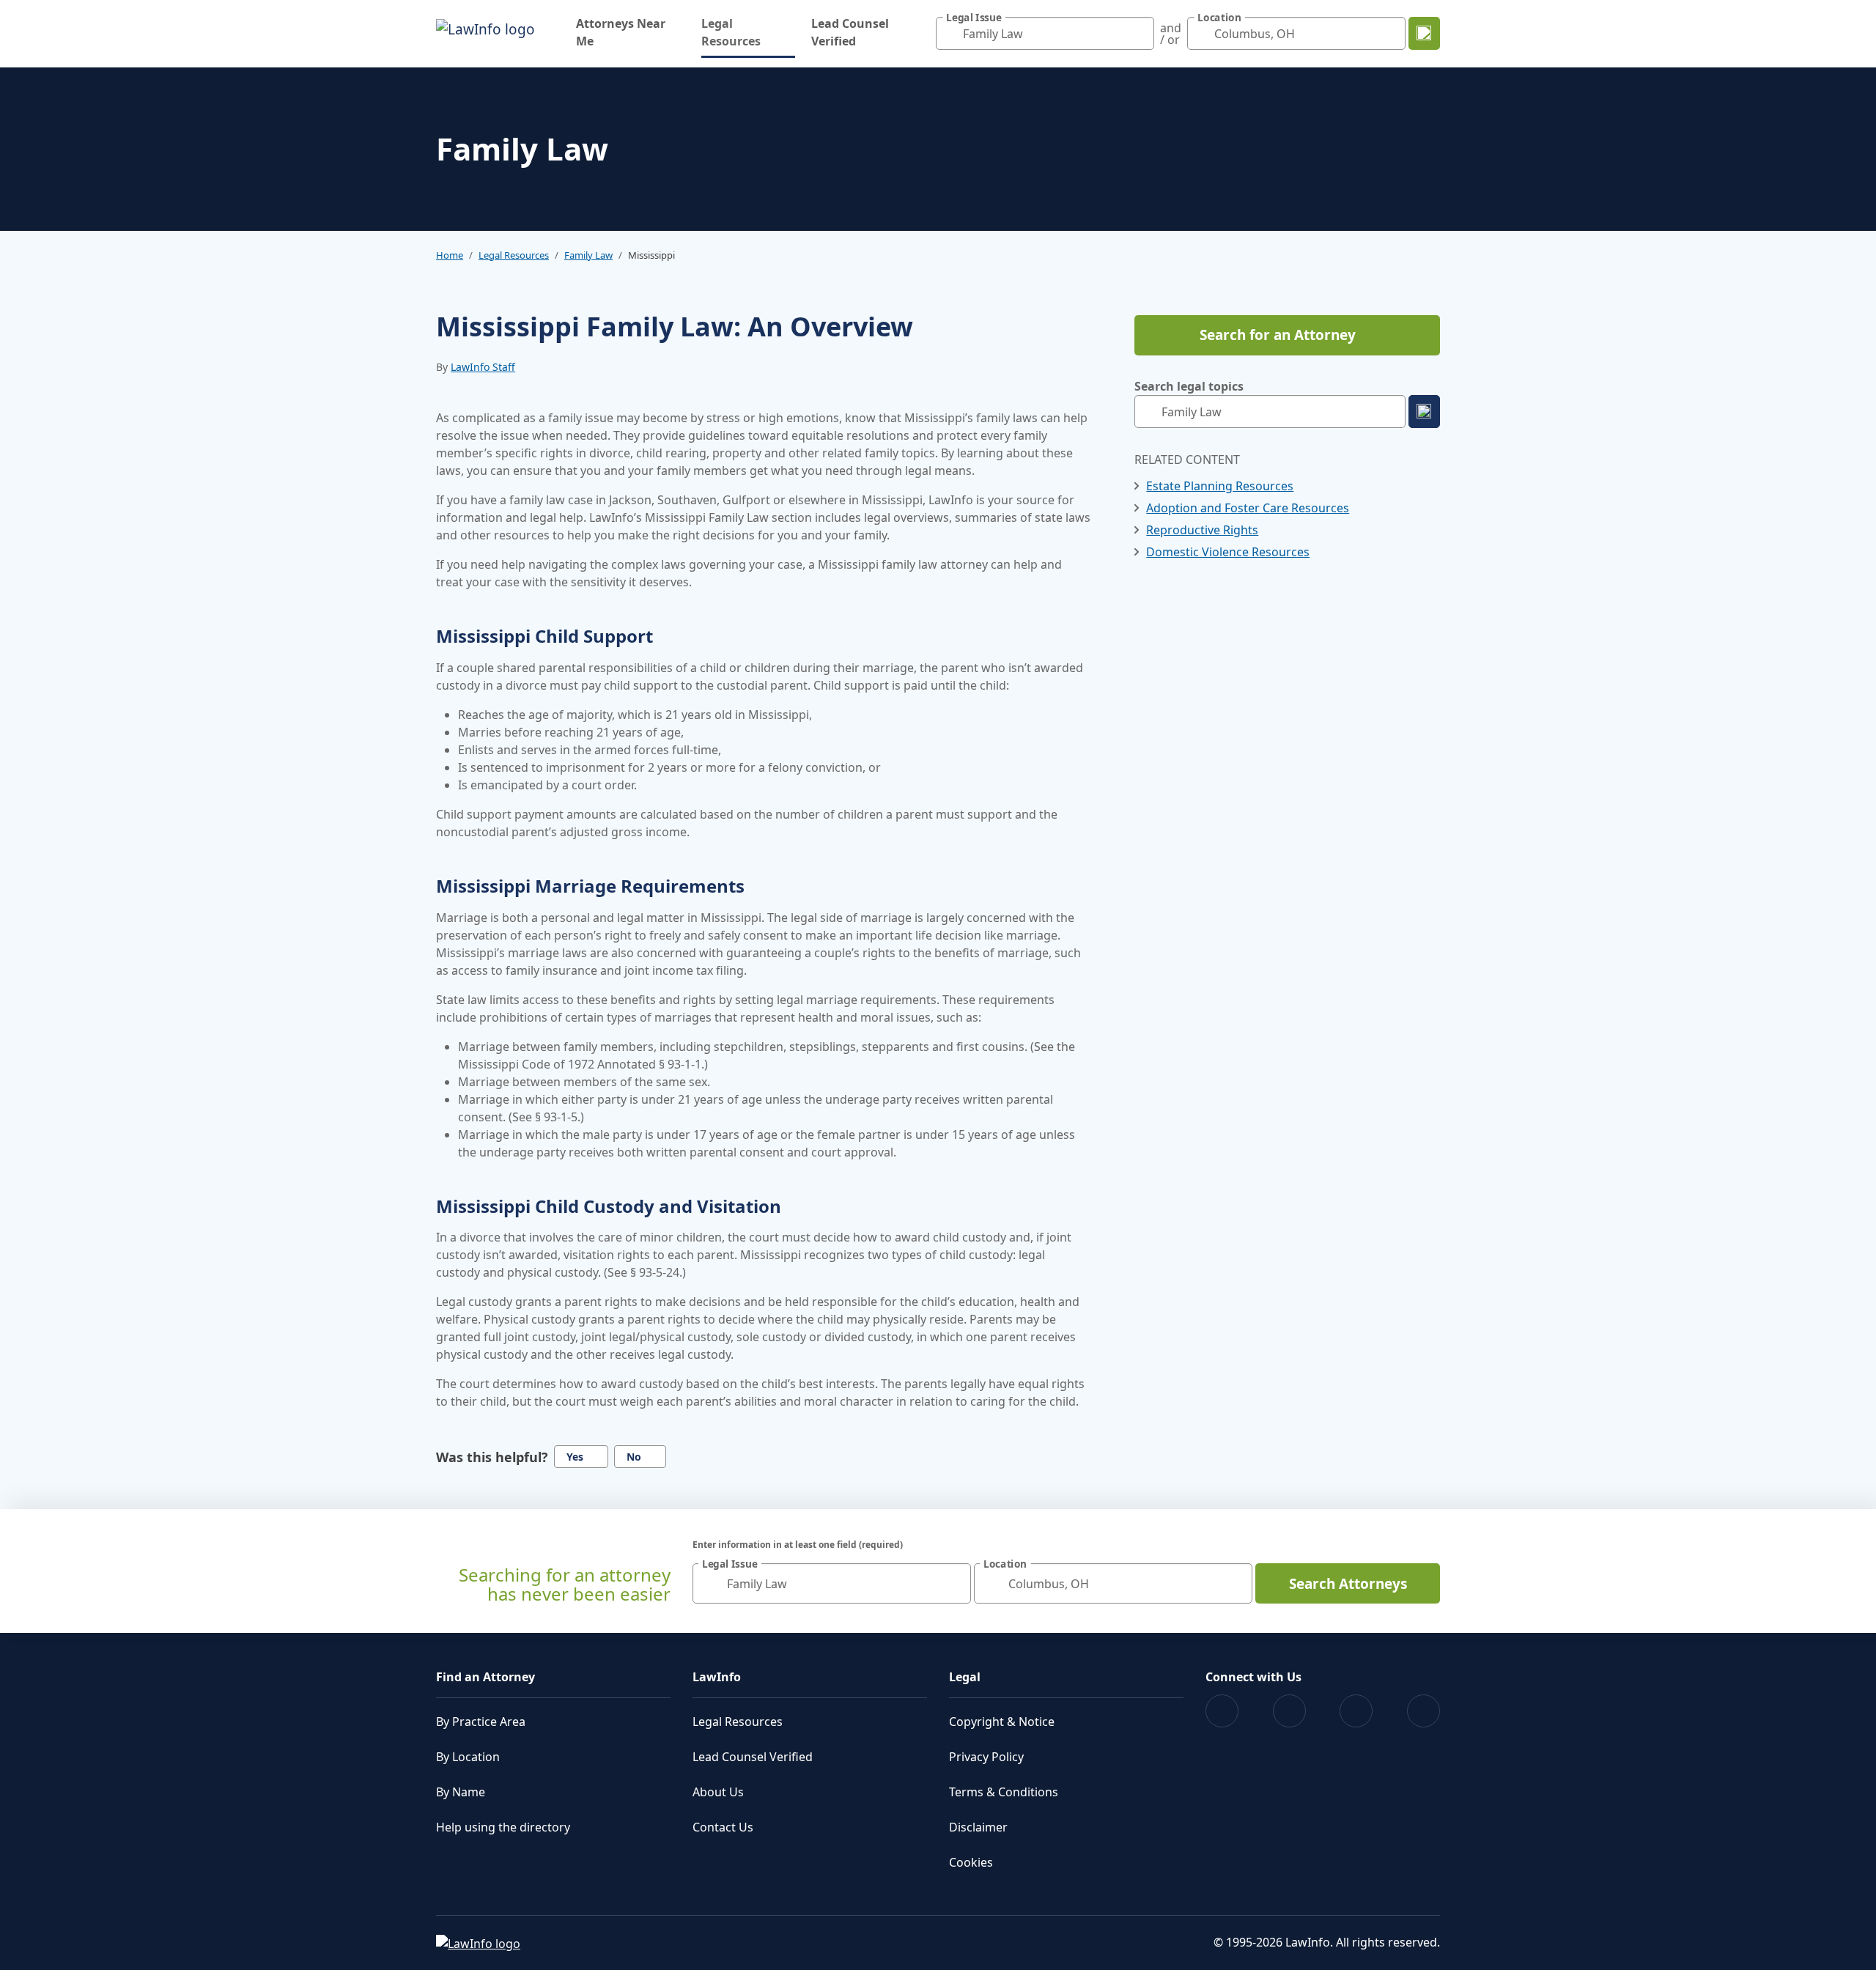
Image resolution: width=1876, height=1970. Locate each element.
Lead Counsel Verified (850, 32)
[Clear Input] (1140, 34)
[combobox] (1045, 33)
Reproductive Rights (1202, 530)
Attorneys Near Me (621, 32)
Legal (965, 1677)
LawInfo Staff (483, 367)
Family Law (588, 255)
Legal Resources (748, 32)
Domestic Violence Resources (1228, 552)
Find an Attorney (485, 1677)
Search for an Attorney (1278, 335)
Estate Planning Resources (1220, 486)
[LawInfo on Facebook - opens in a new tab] (1222, 1711)
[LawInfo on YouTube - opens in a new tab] (1356, 1711)
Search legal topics (1189, 386)
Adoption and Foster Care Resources (1248, 508)
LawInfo (717, 1677)
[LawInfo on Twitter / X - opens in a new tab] (1289, 1711)
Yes (575, 1457)
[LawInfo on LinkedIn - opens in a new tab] (1423, 1711)
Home (450, 255)
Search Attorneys (1348, 1584)
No (634, 1457)
